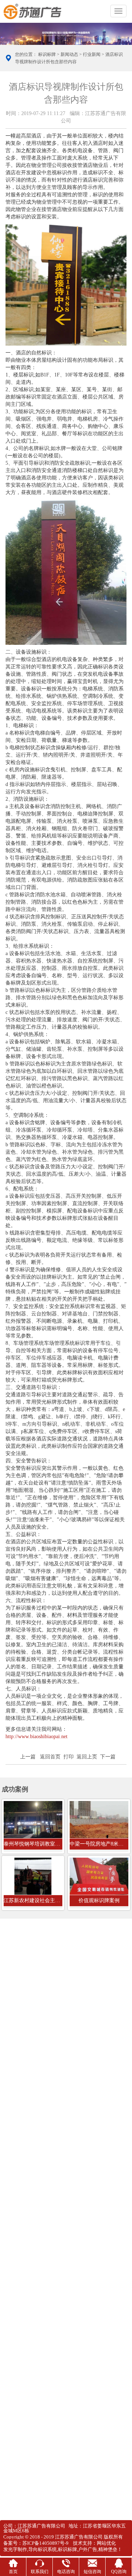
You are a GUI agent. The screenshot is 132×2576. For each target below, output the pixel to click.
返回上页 (87, 1757)
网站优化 (106, 2543)
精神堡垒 (108, 2549)
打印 (69, 1757)
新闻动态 (69, 54)
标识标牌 (47, 54)
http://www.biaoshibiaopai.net (36, 1737)
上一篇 (28, 1757)
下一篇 (108, 1757)
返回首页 (50, 1757)
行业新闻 (92, 54)
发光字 (10, 2549)
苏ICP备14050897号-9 (45, 2543)
